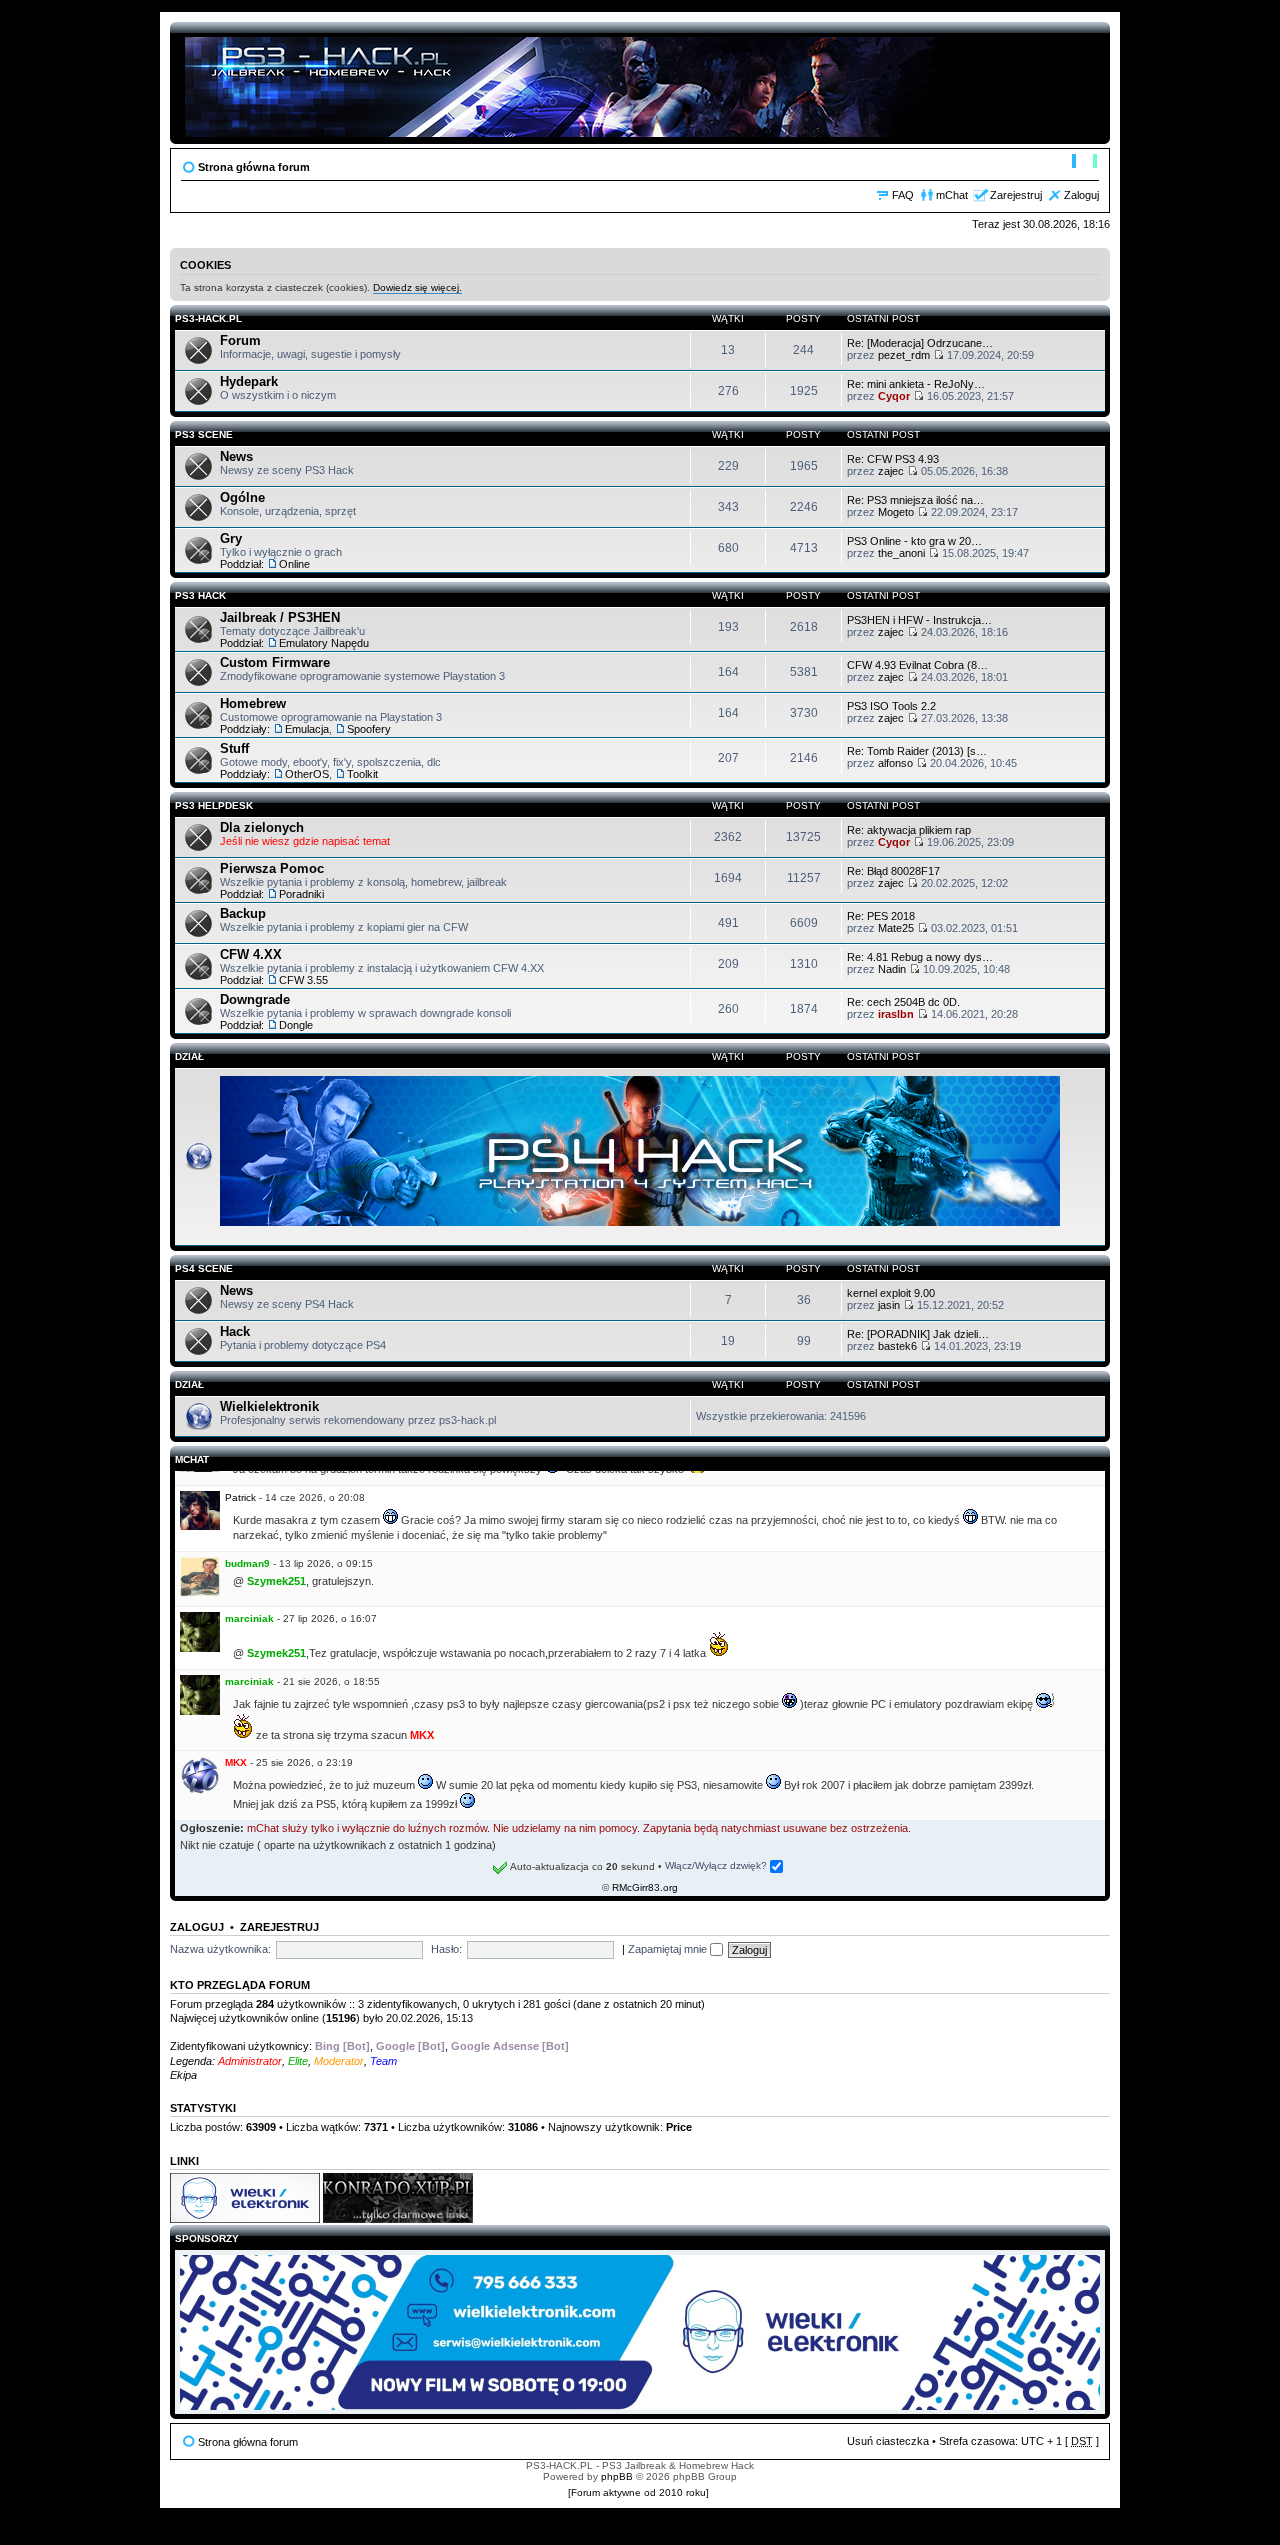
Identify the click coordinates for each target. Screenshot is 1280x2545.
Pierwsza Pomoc (272, 868)
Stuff (234, 748)
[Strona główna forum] (561, 83)
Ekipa (183, 2075)
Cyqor (894, 396)
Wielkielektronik (269, 1406)
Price (679, 2127)
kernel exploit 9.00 (891, 1293)
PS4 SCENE (204, 1268)
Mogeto (896, 512)
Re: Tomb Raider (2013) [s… (917, 751)
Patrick (240, 1497)
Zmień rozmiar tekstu (1084, 163)
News (236, 456)
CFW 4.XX (251, 954)
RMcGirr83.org (645, 1887)
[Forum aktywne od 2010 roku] (638, 2492)
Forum (240, 340)
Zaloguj (1081, 195)
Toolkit (362, 774)
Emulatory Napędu (324, 643)
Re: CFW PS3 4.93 (893, 459)
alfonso (895, 763)
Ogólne (242, 497)
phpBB (617, 2476)
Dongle (296, 1025)
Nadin (892, 969)
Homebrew (253, 703)
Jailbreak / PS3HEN (280, 617)
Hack (235, 1331)
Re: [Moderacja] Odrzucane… (920, 343)
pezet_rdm (904, 355)
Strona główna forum (254, 167)
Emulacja (307, 729)
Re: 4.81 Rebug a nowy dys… (920, 957)
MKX (236, 1762)
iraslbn (896, 1014)
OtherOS (307, 774)
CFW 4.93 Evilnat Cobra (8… (917, 665)
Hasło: (446, 1949)
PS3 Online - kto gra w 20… (914, 541)
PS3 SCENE (204, 434)
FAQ (903, 195)
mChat (952, 195)
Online (294, 564)
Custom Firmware (275, 662)
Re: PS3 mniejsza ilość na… (915, 500)
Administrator (250, 2061)
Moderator (339, 2061)
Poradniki (301, 894)
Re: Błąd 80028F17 (893, 871)
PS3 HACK (200, 595)
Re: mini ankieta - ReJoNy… (916, 384)
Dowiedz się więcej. (417, 287)
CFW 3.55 (303, 980)
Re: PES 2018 (881, 916)
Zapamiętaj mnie (669, 1949)
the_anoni (901, 553)
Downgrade (255, 999)
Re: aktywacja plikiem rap (909, 830)
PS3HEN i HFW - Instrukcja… (919, 620)
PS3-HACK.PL (208, 318)
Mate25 (896, 928)
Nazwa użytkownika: (220, 1949)
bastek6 (897, 1346)
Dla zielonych (262, 827)
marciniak (249, 1618)
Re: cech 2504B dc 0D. (903, 1002)
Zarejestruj (1016, 195)
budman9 (247, 1563)
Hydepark (249, 381)
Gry (231, 538)
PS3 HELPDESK (214, 805)
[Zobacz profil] (200, 1526)
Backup (243, 913)
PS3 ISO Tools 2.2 (891, 706)
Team (383, 2061)
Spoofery (369, 729)
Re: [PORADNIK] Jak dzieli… (918, 1334)
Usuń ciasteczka (888, 2441)
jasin (889, 1305)
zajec (891, 471)
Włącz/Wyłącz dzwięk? (717, 1865)
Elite (298, 2061)
